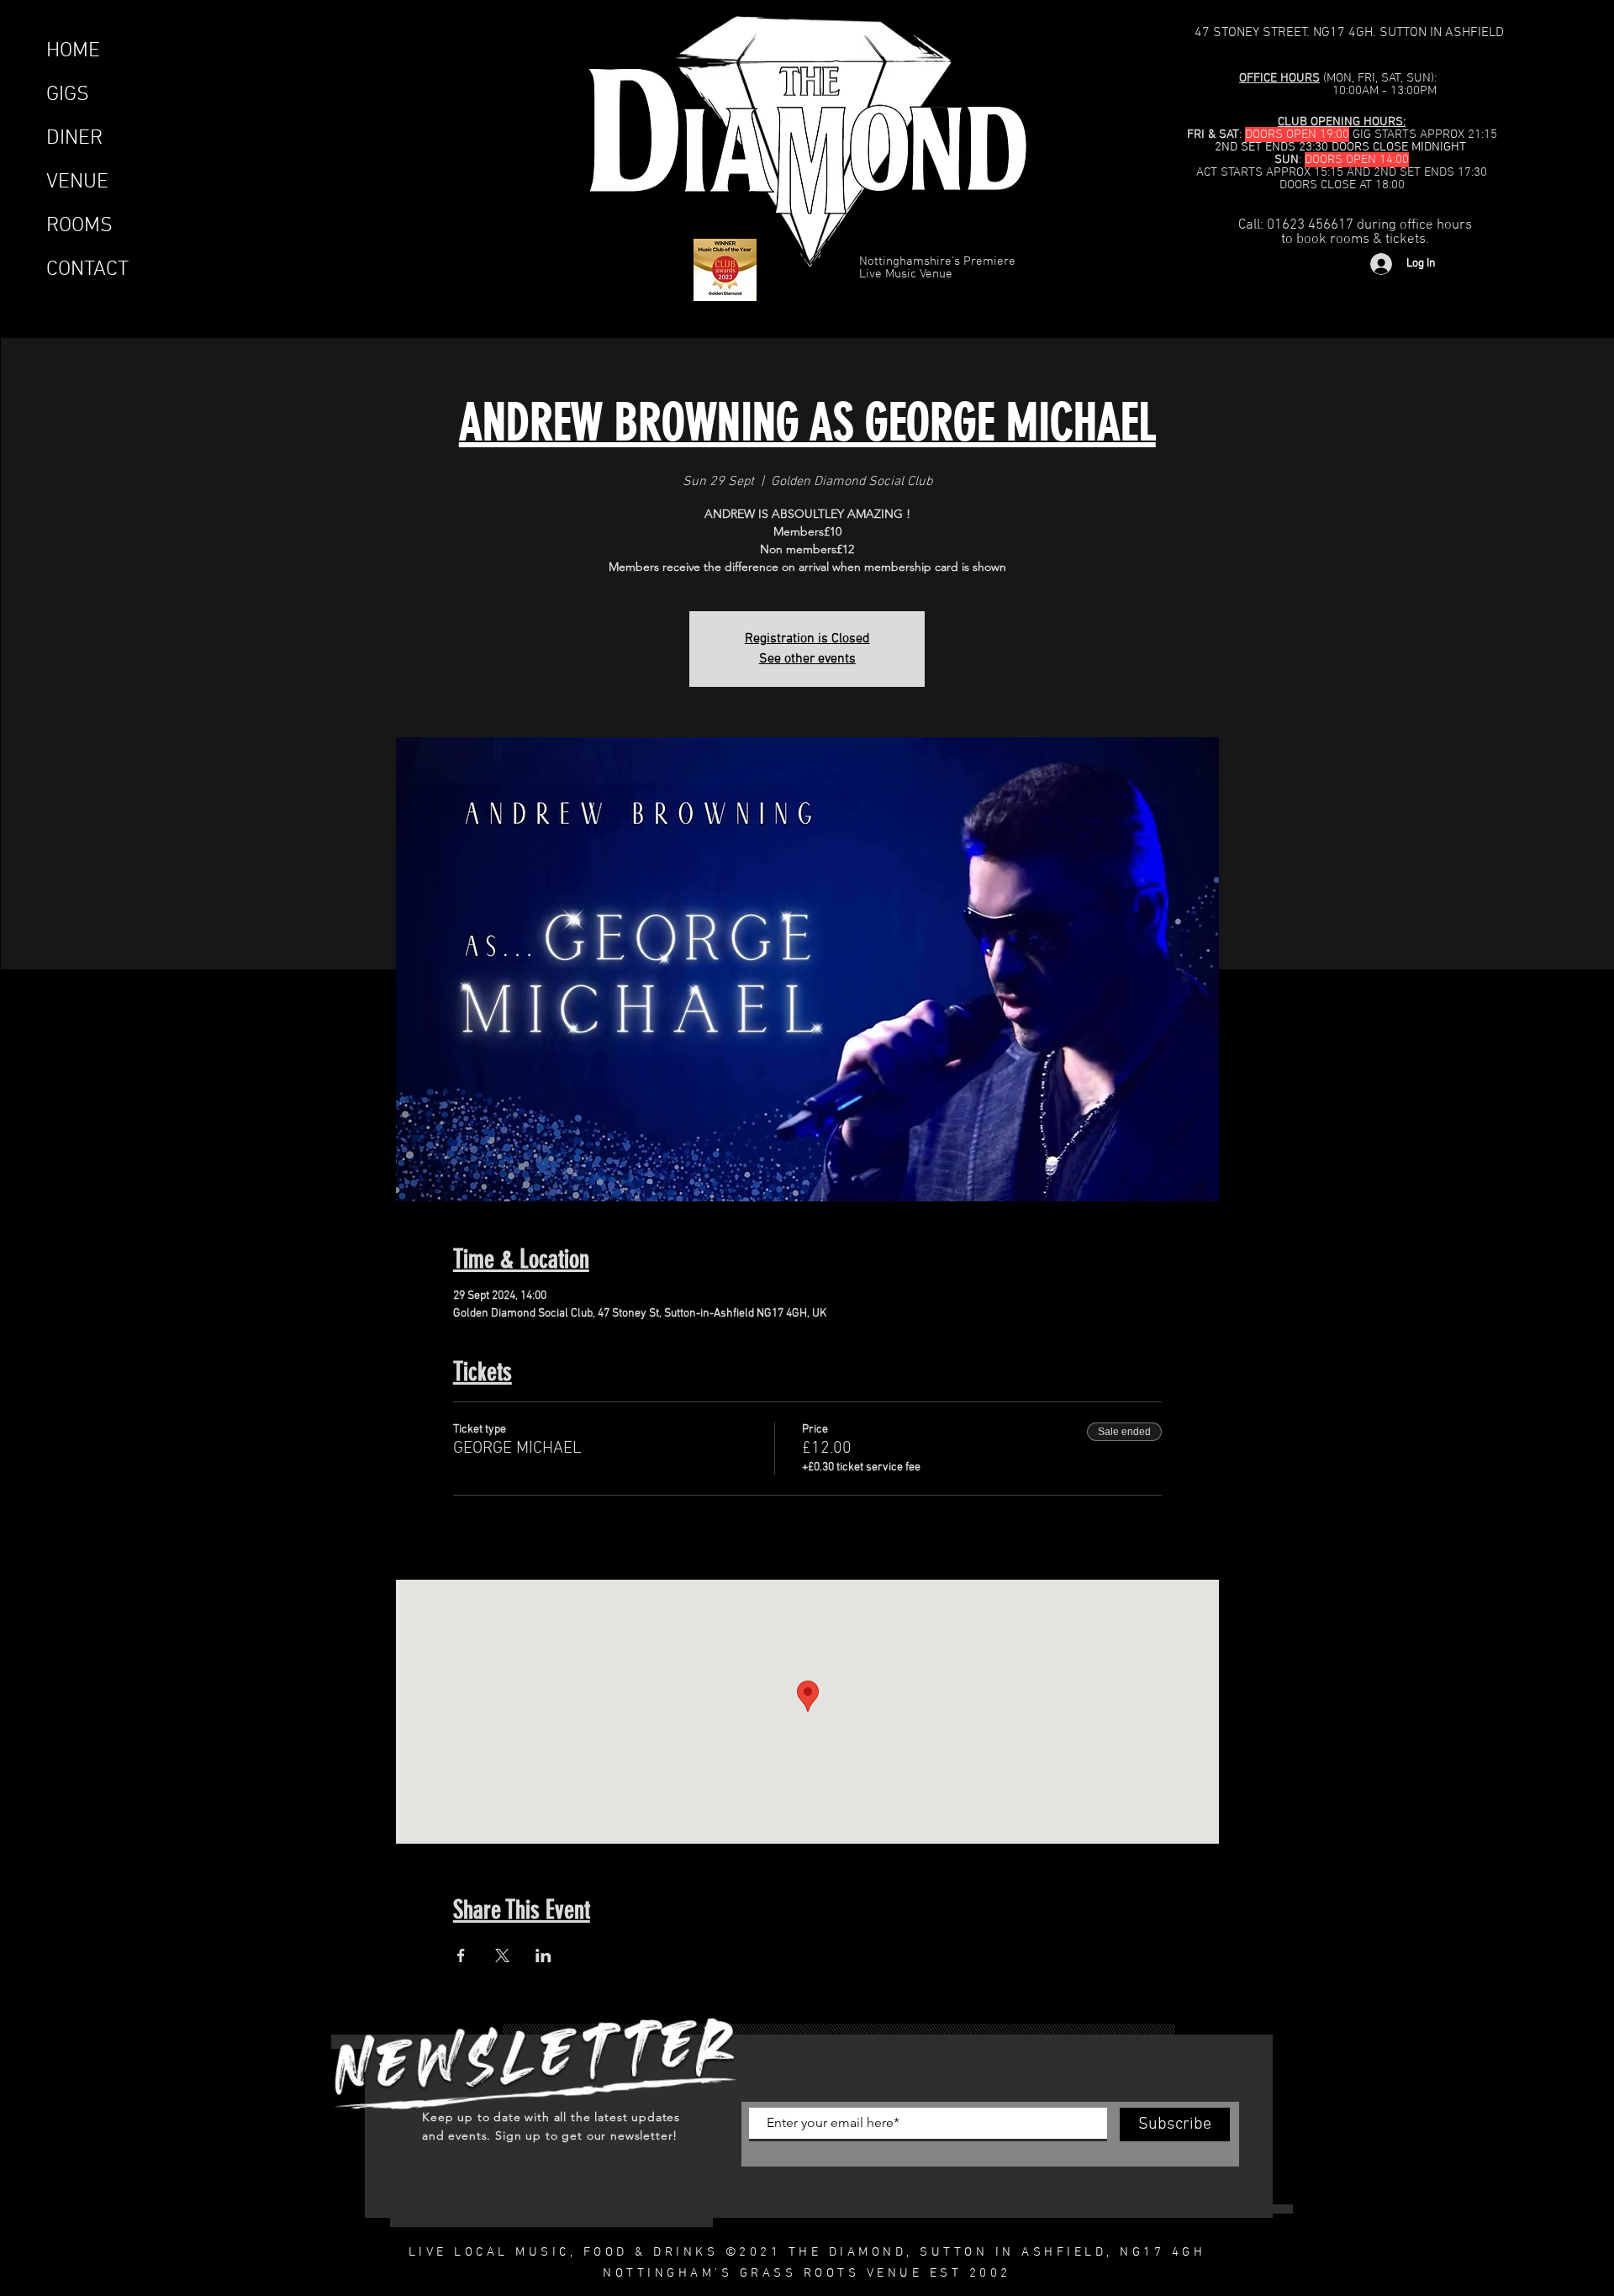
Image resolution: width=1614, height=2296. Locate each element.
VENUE (77, 182)
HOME (73, 51)
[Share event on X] (502, 1956)
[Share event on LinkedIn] (543, 1956)
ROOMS (79, 226)
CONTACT (87, 270)
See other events (807, 659)
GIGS (68, 95)
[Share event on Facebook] (461, 1956)
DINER (74, 139)
